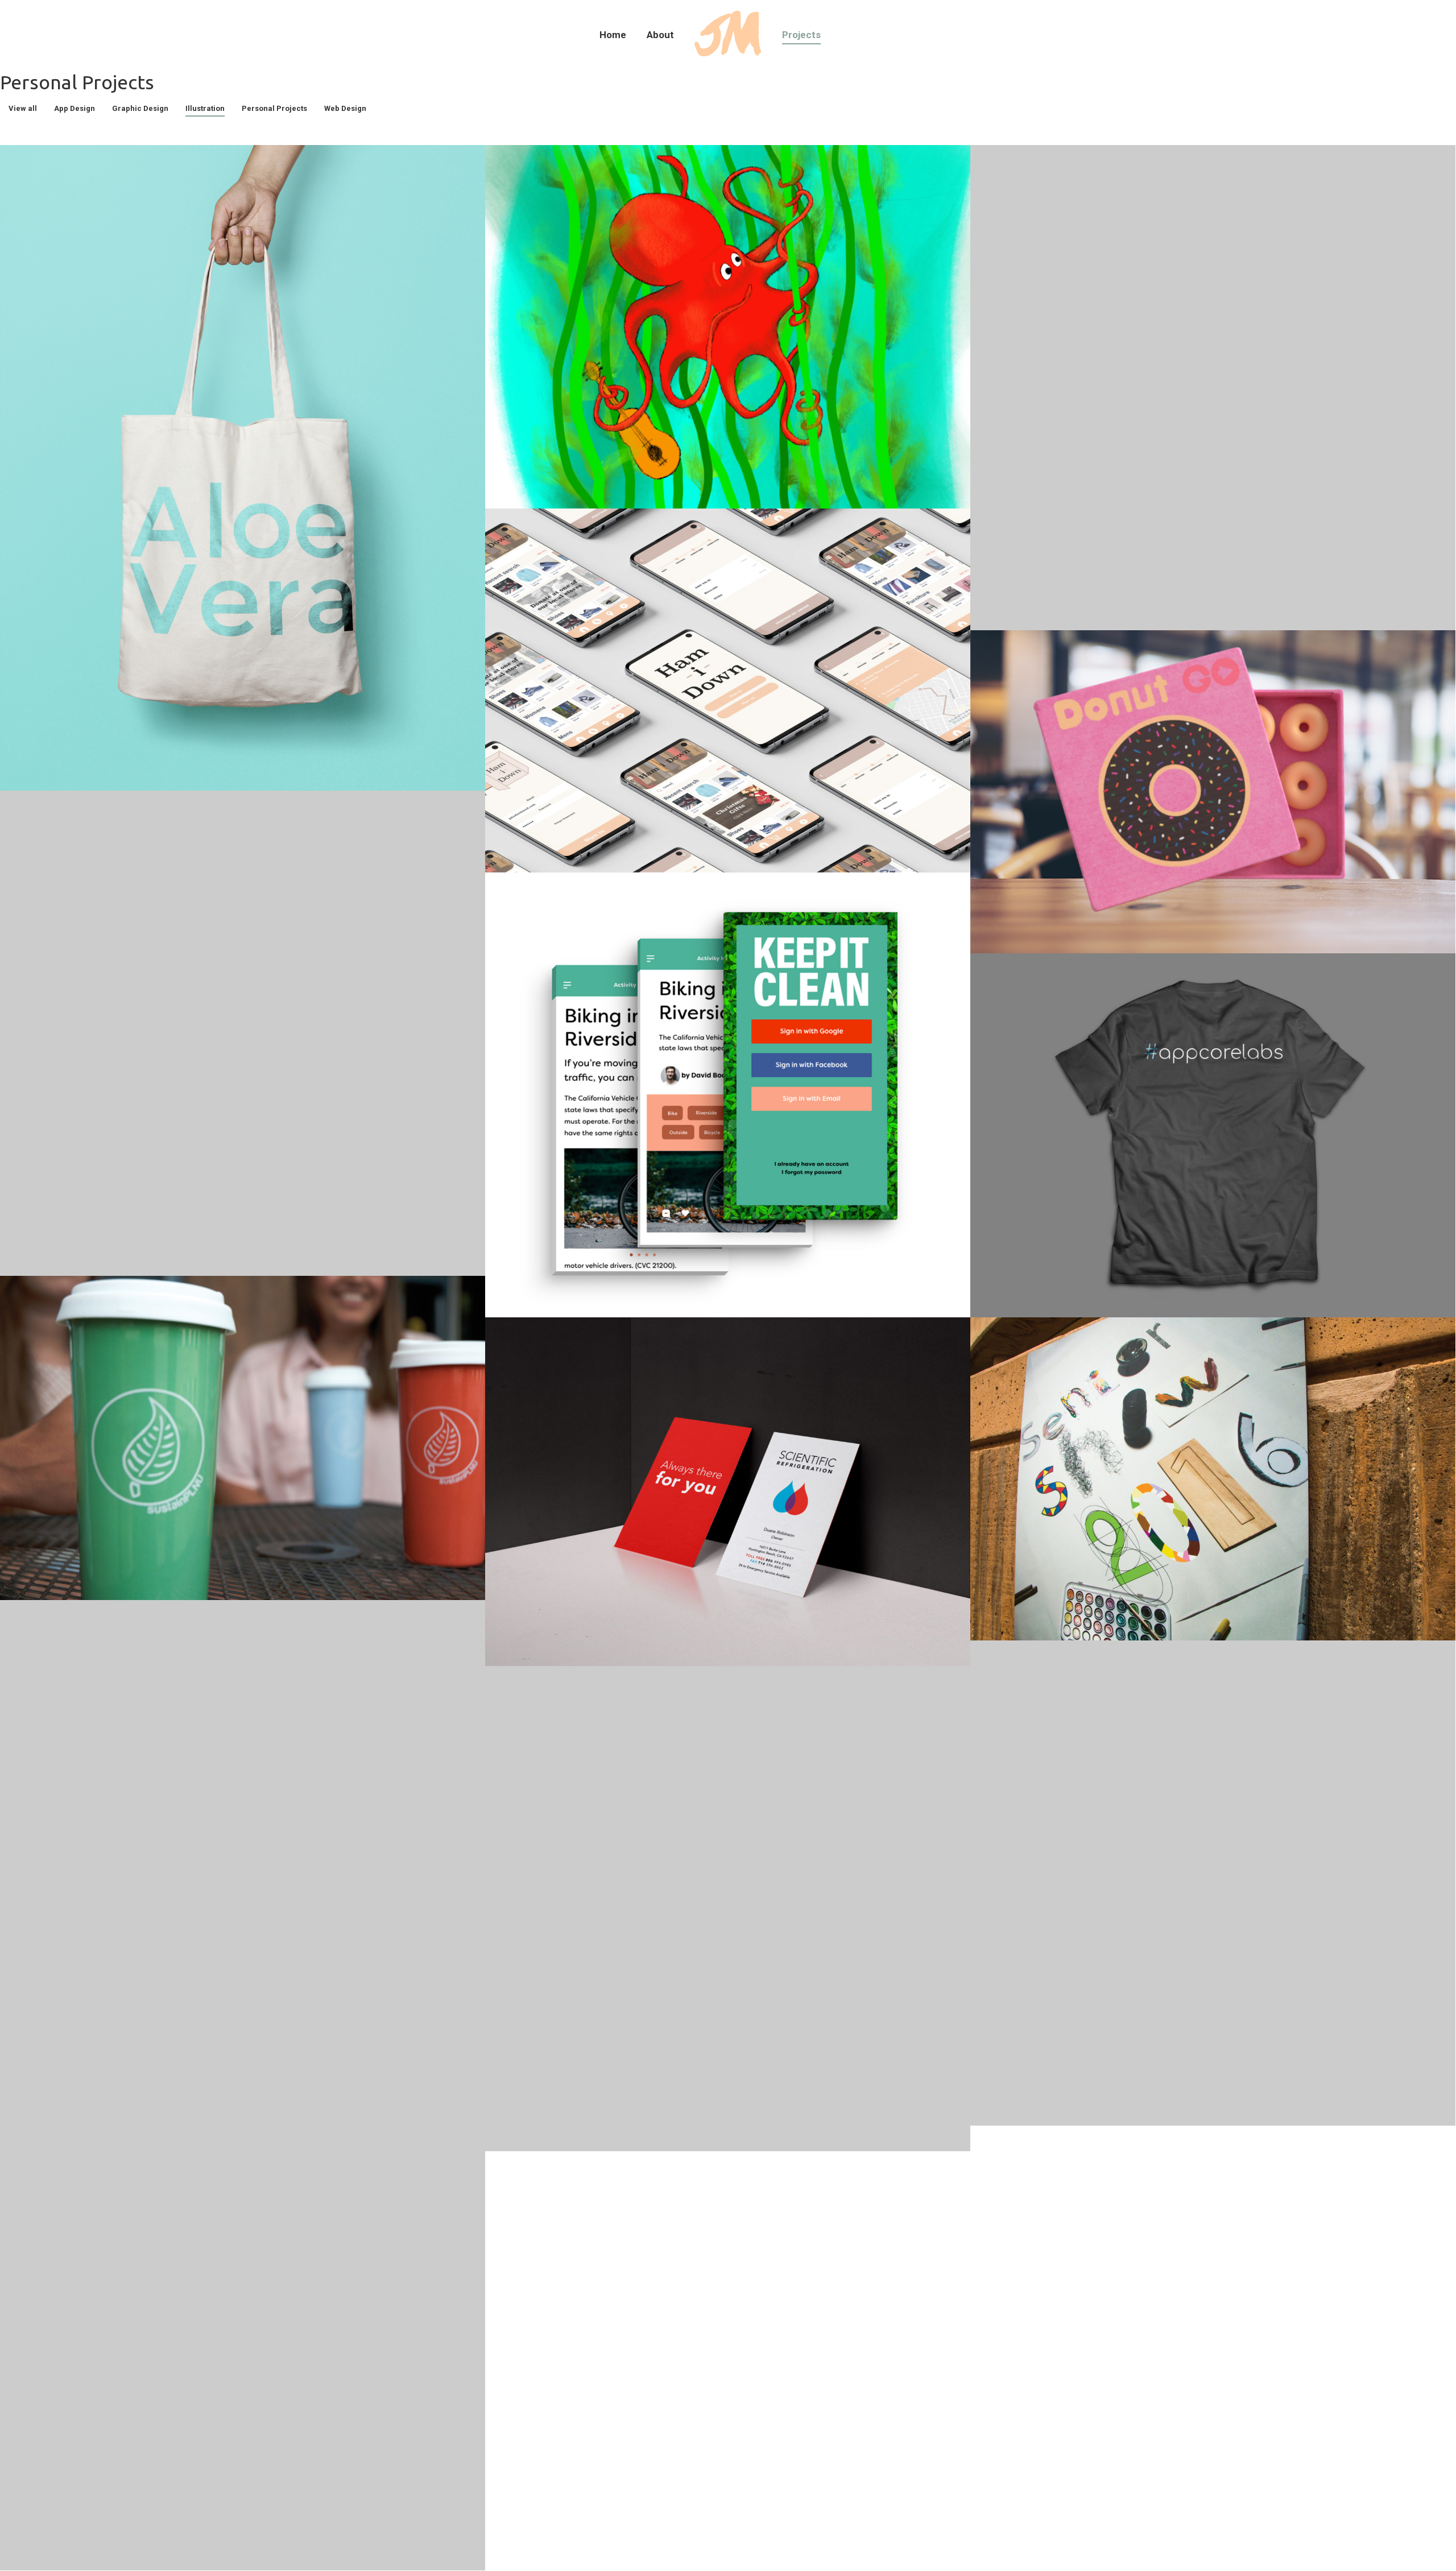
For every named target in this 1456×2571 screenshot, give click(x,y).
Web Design (345, 108)
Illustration (205, 108)
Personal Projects (274, 108)
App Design (75, 108)
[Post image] (243, 468)
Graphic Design (140, 108)
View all (23, 108)
